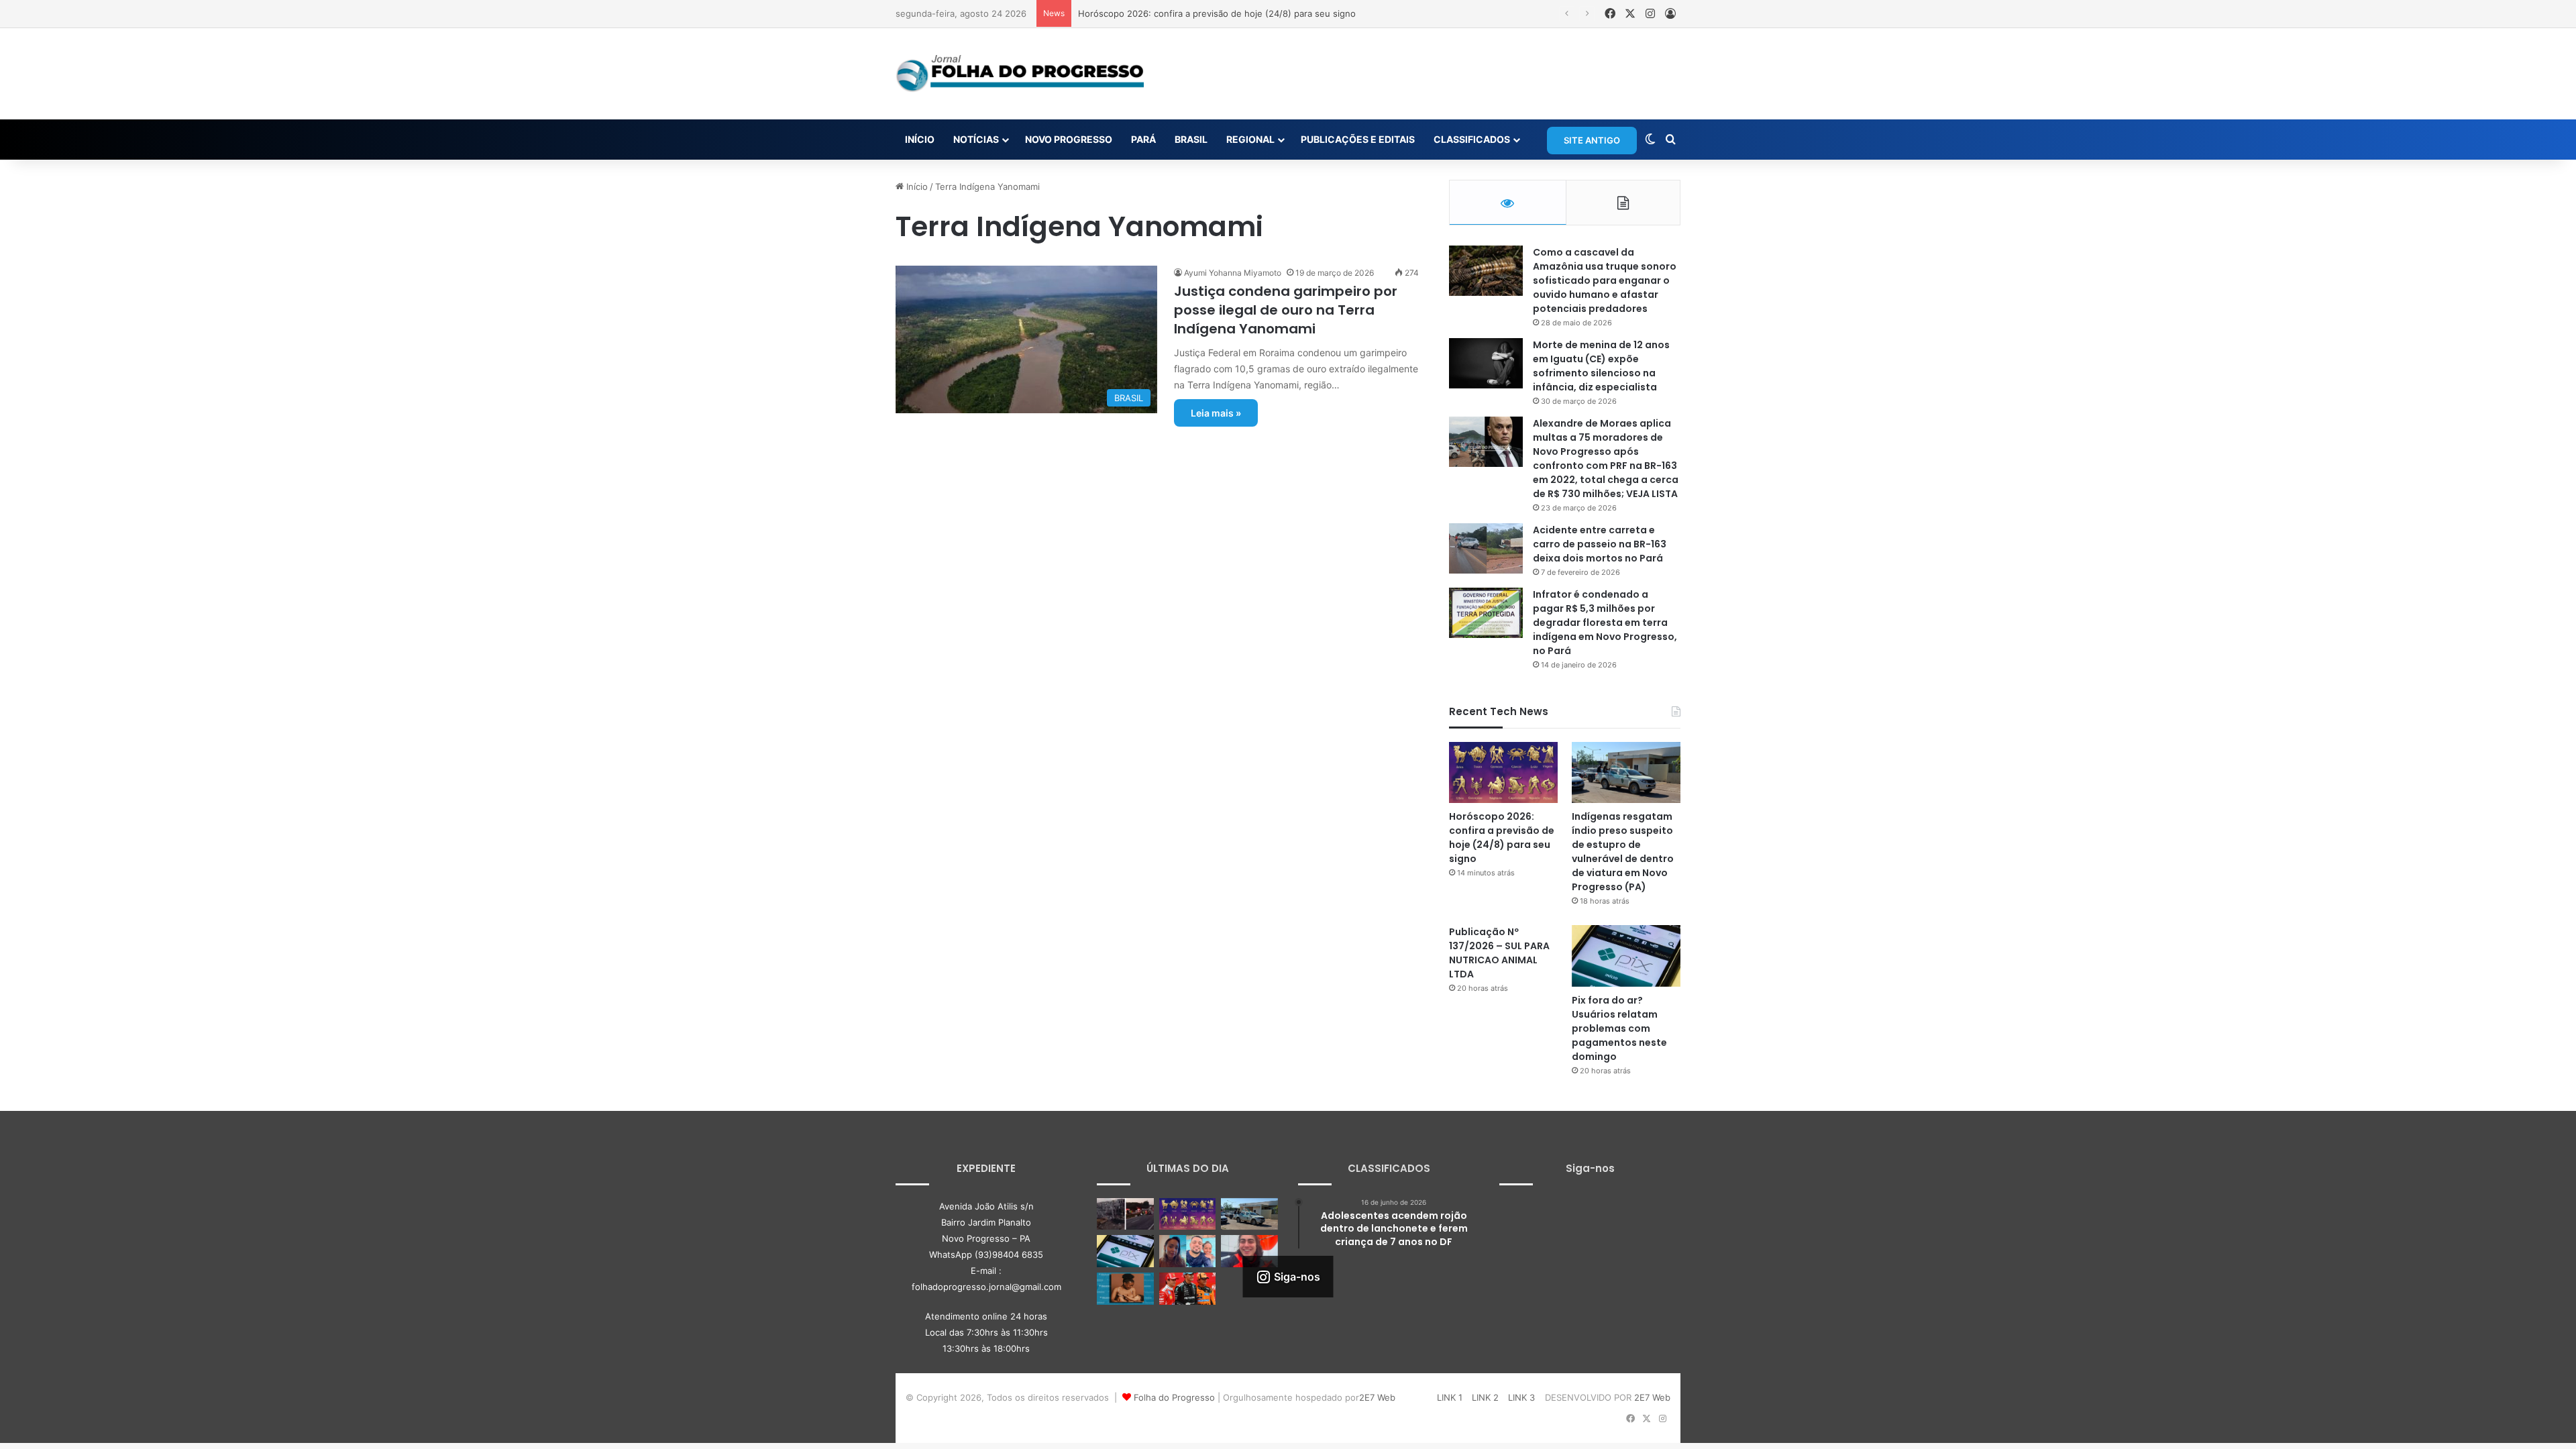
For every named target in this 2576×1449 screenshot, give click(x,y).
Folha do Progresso (1174, 1397)
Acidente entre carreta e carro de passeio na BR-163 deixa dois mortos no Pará (1600, 544)
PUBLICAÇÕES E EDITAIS (1358, 139)
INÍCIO (920, 139)
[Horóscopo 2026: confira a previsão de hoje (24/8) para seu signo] (1503, 772)
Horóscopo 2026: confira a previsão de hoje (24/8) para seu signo (1502, 838)
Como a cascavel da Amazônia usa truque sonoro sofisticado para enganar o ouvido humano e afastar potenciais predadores (1605, 280)
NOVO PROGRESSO (1069, 139)
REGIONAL (1250, 139)
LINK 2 (1485, 1397)
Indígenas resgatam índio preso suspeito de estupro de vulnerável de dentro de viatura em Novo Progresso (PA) (1623, 852)
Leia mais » (1216, 413)
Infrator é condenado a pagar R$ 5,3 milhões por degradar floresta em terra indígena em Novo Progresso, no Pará (1605, 623)
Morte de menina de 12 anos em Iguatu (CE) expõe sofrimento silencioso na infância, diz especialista (1601, 366)
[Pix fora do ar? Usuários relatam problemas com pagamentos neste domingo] (1626, 956)
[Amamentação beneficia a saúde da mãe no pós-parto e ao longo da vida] (1125, 1289)
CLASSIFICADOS (1472, 139)
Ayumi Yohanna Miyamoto (1233, 273)
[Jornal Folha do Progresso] (1020, 74)
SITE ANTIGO (1592, 140)
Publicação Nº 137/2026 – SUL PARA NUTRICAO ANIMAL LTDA (1499, 953)
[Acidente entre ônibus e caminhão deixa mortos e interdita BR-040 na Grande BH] (1125, 1214)
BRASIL (1191, 139)
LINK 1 (1450, 1397)
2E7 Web (1377, 1397)
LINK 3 (1521, 1397)
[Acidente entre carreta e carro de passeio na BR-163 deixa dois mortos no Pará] (1486, 548)
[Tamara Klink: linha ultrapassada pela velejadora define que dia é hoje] (1249, 1251)
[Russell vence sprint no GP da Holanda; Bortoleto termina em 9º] (1188, 1289)
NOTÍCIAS (976, 139)
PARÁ (1143, 139)
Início (916, 186)
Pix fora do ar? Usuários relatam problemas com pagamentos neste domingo (1619, 1028)
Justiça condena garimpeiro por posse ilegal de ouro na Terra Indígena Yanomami (1286, 310)
